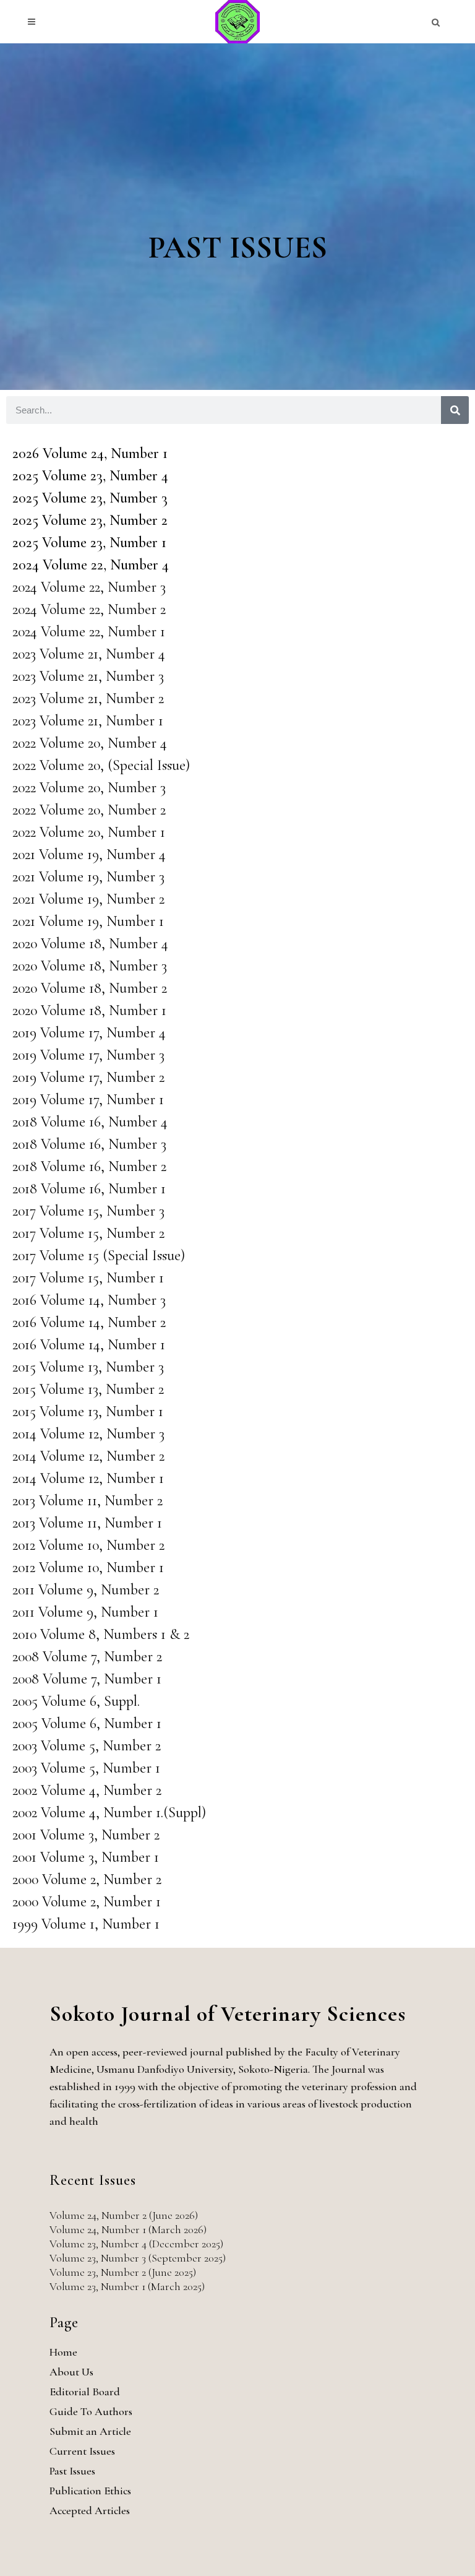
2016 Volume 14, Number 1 (89, 1345)
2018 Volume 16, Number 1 (89, 1189)
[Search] (455, 410)
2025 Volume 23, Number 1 (89, 542)
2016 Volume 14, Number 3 (89, 1300)
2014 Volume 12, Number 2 (88, 1456)
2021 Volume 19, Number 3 (88, 877)
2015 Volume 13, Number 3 (88, 1367)
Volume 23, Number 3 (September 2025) (138, 2258)
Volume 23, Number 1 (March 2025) (127, 2286)
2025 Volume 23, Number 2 (90, 520)
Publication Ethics (90, 2491)
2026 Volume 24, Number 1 (90, 453)
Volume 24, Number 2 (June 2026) (124, 2215)
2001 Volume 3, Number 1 (86, 1857)
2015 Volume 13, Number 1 (88, 1411)
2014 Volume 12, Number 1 (88, 1478)
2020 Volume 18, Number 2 (90, 988)
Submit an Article (90, 2431)
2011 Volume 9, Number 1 (85, 1612)
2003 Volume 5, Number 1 (86, 1768)
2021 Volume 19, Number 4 (89, 854)
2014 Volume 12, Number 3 (88, 1434)
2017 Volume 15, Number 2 (88, 1233)
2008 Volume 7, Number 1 (87, 1679)
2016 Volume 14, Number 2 (89, 1322)
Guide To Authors (91, 2411)
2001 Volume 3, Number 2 (86, 1835)
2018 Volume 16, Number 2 (89, 1166)
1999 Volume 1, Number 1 (86, 1924)
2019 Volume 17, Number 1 (88, 1100)
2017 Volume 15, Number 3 (88, 1211)
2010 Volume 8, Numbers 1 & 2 (101, 1634)
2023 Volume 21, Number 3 (88, 676)
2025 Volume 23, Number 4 (90, 476)
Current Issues (82, 2451)
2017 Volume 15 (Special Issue (96, 1256)
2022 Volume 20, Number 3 (89, 788)
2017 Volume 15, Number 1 (88, 1278)
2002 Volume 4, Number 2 (87, 1790)
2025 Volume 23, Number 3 (90, 498)
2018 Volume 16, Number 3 (89, 1144)
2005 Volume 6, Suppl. (76, 1701)
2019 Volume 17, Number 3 (88, 1055)
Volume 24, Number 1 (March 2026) (128, 2229)
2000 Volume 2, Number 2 (87, 1879)
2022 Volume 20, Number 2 (89, 810)
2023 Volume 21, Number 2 (88, 698)
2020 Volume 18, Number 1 (89, 1010)
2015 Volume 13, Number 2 (88, 1389)
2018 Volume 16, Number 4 (90, 1122)
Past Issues (72, 2471)
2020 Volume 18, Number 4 (90, 944)
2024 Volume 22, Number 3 (89, 587)
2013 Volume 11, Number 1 (87, 1523)
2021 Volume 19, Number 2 (88, 899)
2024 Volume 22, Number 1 (89, 632)
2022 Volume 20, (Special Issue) (101, 765)
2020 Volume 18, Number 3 (90, 966)
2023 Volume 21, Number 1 (88, 721)
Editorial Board (85, 2392)
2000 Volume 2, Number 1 (87, 1902)
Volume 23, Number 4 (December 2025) (136, 2244)
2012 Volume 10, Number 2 (88, 1545)
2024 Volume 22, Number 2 (89, 609)
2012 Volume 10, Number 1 (88, 1567)
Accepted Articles (90, 2510)
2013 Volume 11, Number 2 (88, 1501)
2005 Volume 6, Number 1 (87, 1723)
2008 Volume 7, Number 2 (87, 1657)
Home (63, 2352)
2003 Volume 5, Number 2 (87, 1746)
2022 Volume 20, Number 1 (89, 832)
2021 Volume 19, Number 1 (88, 921)
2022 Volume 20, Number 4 (90, 743)
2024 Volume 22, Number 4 (91, 565)
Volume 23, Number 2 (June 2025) (123, 2272)
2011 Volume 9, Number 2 (86, 1590)
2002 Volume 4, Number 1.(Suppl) (109, 1813)
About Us (71, 2372)
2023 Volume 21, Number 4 (89, 654)
